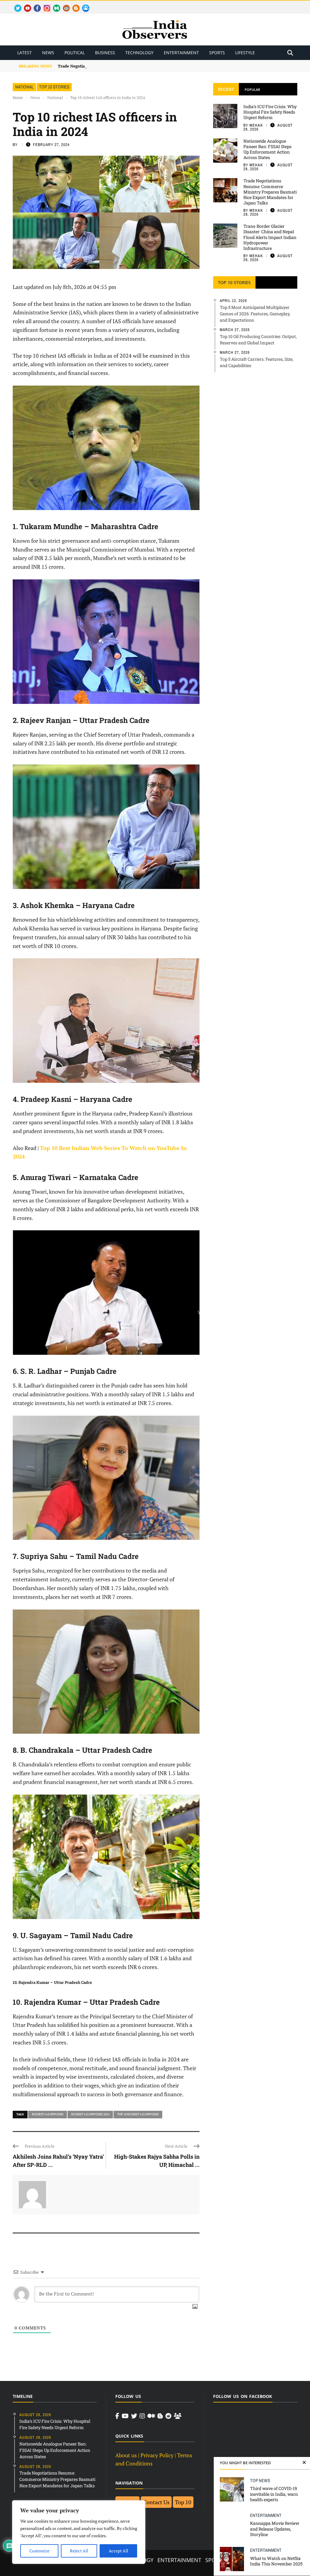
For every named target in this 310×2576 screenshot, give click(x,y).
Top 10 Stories (54, 87)
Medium (54, 5)
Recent (226, 89)
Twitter (15, 5)
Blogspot (74, 5)
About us (126, 2455)
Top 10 (183, 2502)
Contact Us (156, 2502)
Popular (252, 90)
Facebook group (84, 5)
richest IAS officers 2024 (90, 2114)
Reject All (79, 2551)
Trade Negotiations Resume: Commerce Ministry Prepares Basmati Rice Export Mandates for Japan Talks (157, 66)
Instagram (45, 5)
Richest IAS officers (48, 2114)
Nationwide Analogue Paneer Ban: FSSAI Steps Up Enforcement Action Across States (267, 149)
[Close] (304, 2463)
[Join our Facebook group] (178, 2416)
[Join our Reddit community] (168, 2416)
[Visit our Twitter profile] (134, 2416)
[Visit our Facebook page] (117, 2416)
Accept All (118, 2551)
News (48, 53)
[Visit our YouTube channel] (125, 2416)
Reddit (63, 5)
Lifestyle (245, 53)
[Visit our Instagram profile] (142, 2416)
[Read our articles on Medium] (151, 2416)
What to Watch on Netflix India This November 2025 (276, 2561)
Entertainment (181, 53)
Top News (260, 2480)
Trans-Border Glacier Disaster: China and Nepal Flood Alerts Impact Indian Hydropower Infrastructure (270, 237)
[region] (79, 2532)
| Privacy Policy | (157, 2455)
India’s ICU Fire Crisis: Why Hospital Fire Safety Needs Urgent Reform (270, 112)
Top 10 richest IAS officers (138, 2114)
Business (105, 53)
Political (75, 53)
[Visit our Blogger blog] (160, 2416)
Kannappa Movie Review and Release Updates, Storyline (275, 2529)
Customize (39, 2551)
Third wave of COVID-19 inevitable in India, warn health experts (274, 2494)
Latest (25, 53)
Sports (217, 53)
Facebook (35, 5)
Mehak (256, 125)
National (24, 87)
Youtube (25, 5)
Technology (139, 53)
